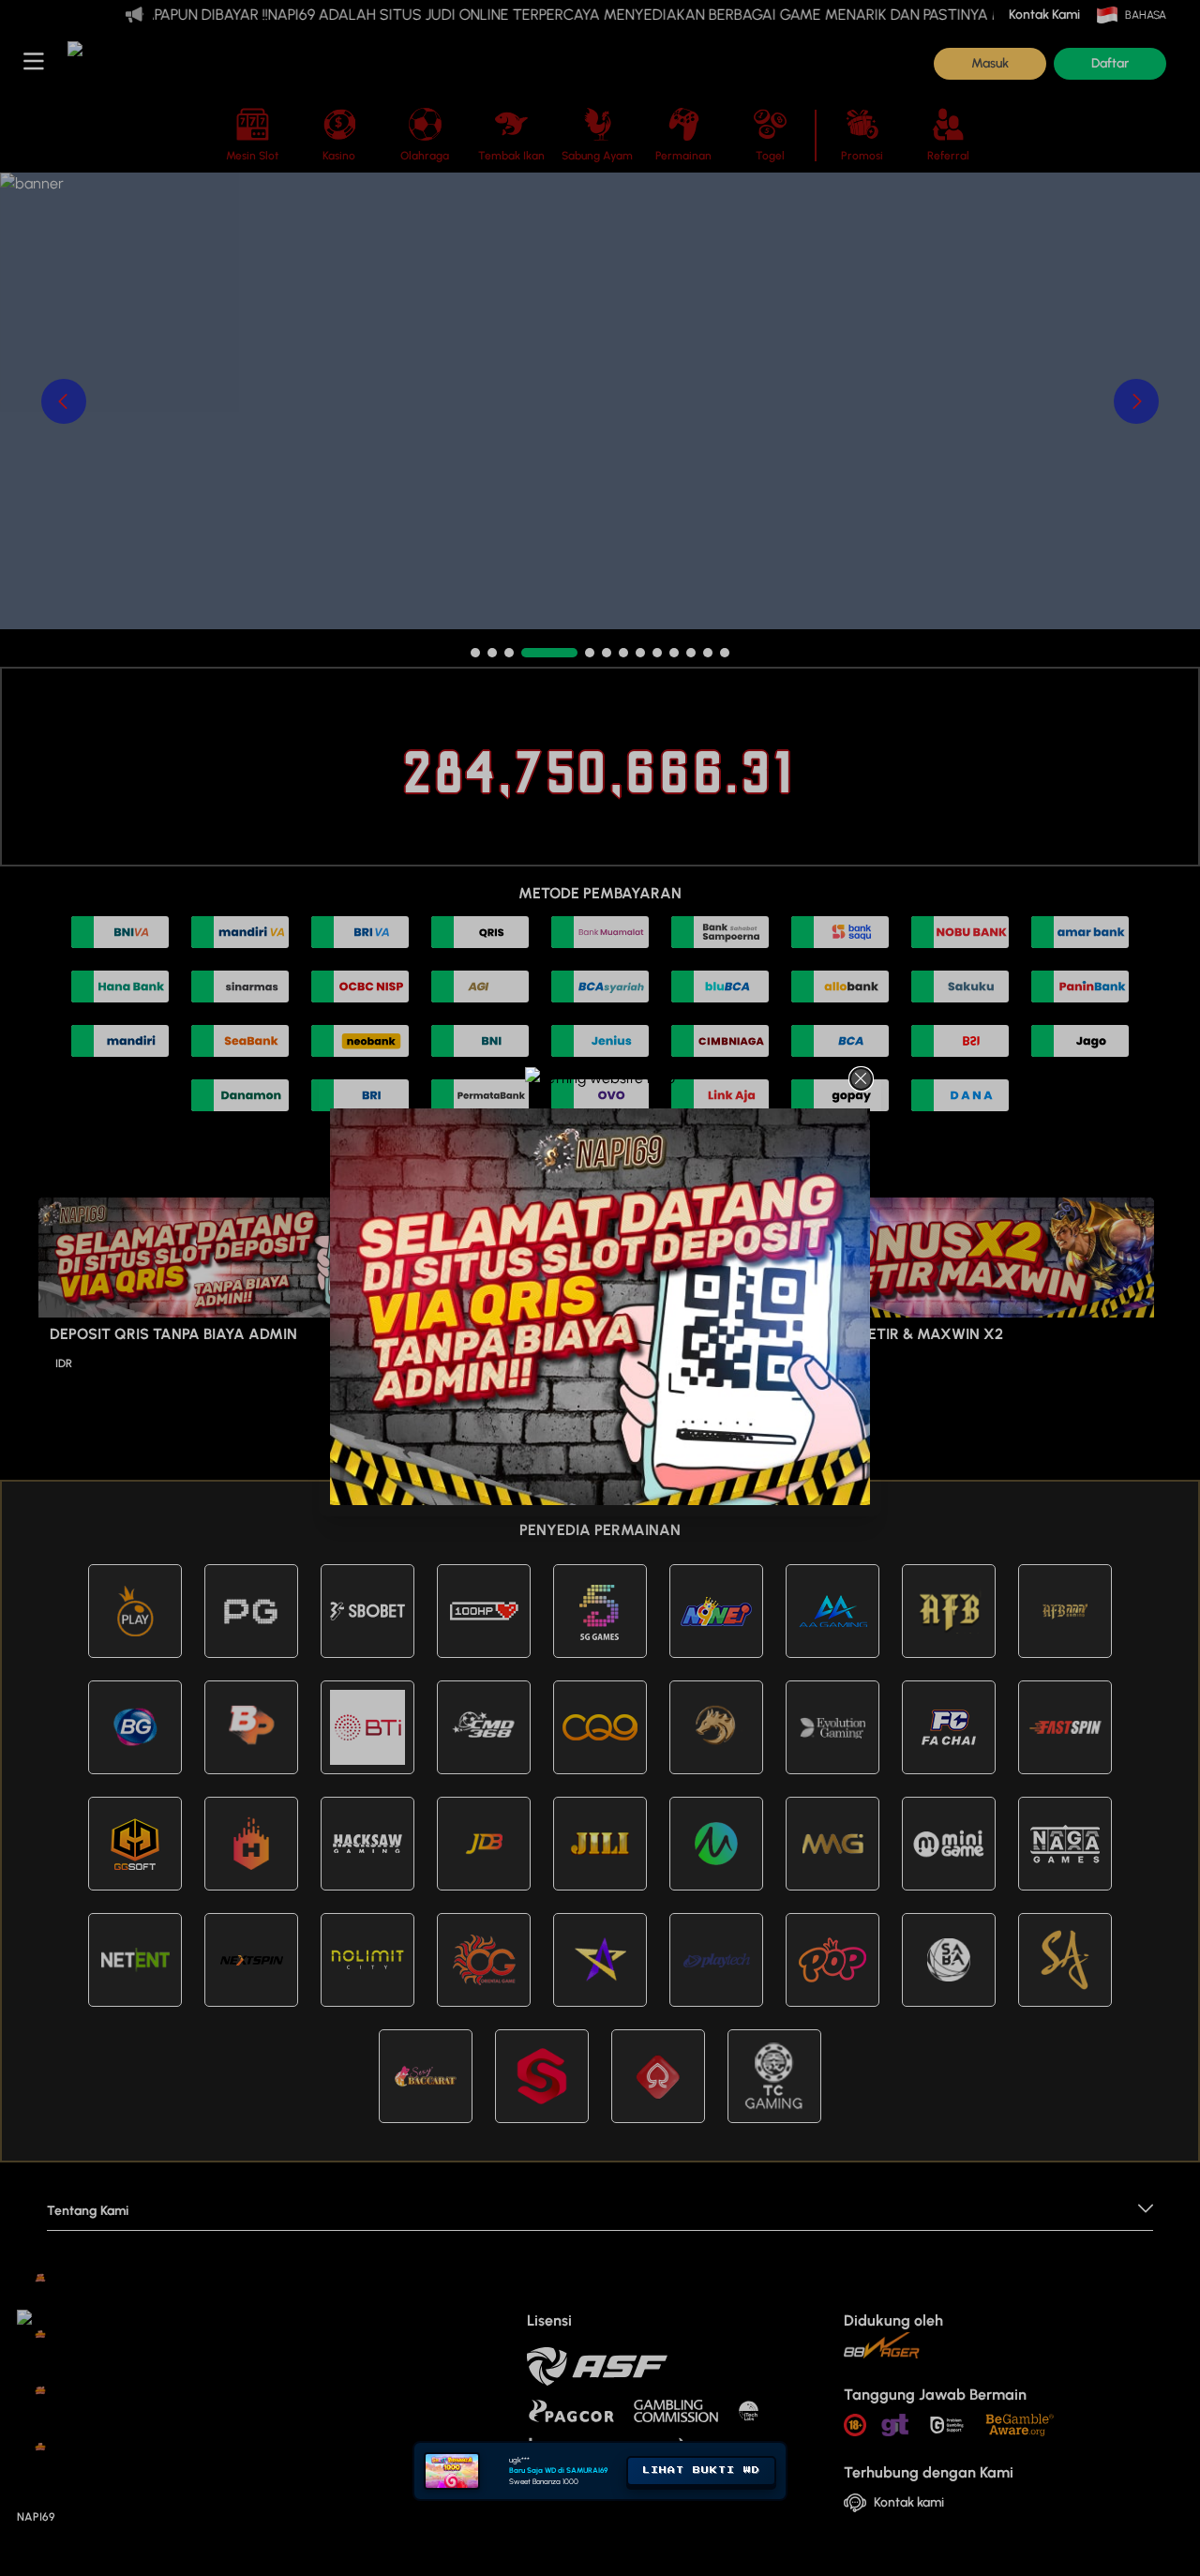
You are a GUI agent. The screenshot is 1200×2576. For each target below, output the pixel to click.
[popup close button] (861, 1079)
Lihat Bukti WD (701, 2535)
